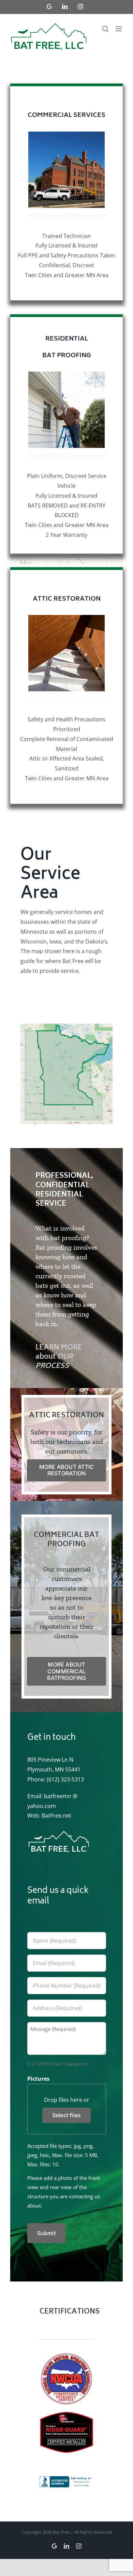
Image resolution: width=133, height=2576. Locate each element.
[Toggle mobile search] (105, 29)
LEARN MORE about (59, 1357)
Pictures (38, 2079)
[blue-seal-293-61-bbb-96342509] (66, 2479)
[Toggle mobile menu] (119, 29)
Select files (67, 2115)
